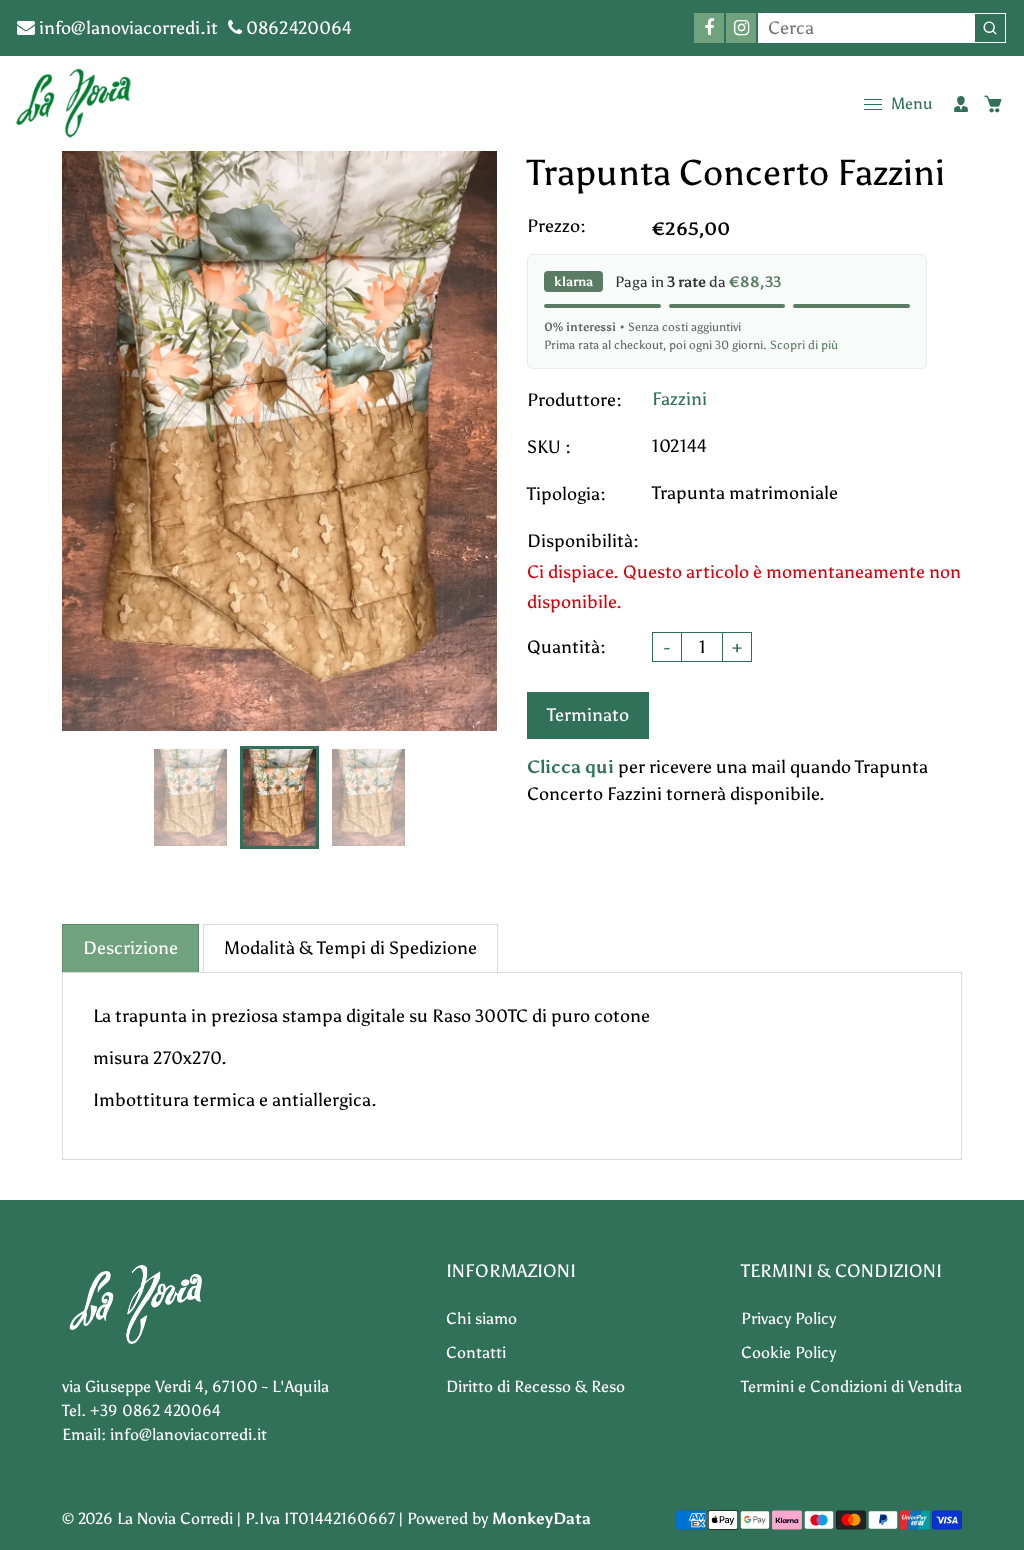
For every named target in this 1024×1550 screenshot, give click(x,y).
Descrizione (130, 948)
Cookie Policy (788, 1352)
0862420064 (297, 28)
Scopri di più (804, 345)
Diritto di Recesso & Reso (535, 1386)
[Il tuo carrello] (993, 104)
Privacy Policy (788, 1318)
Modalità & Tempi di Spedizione (350, 948)
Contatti (476, 1352)
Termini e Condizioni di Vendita (851, 1386)
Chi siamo (481, 1318)
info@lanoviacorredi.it (126, 28)
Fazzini (679, 399)
